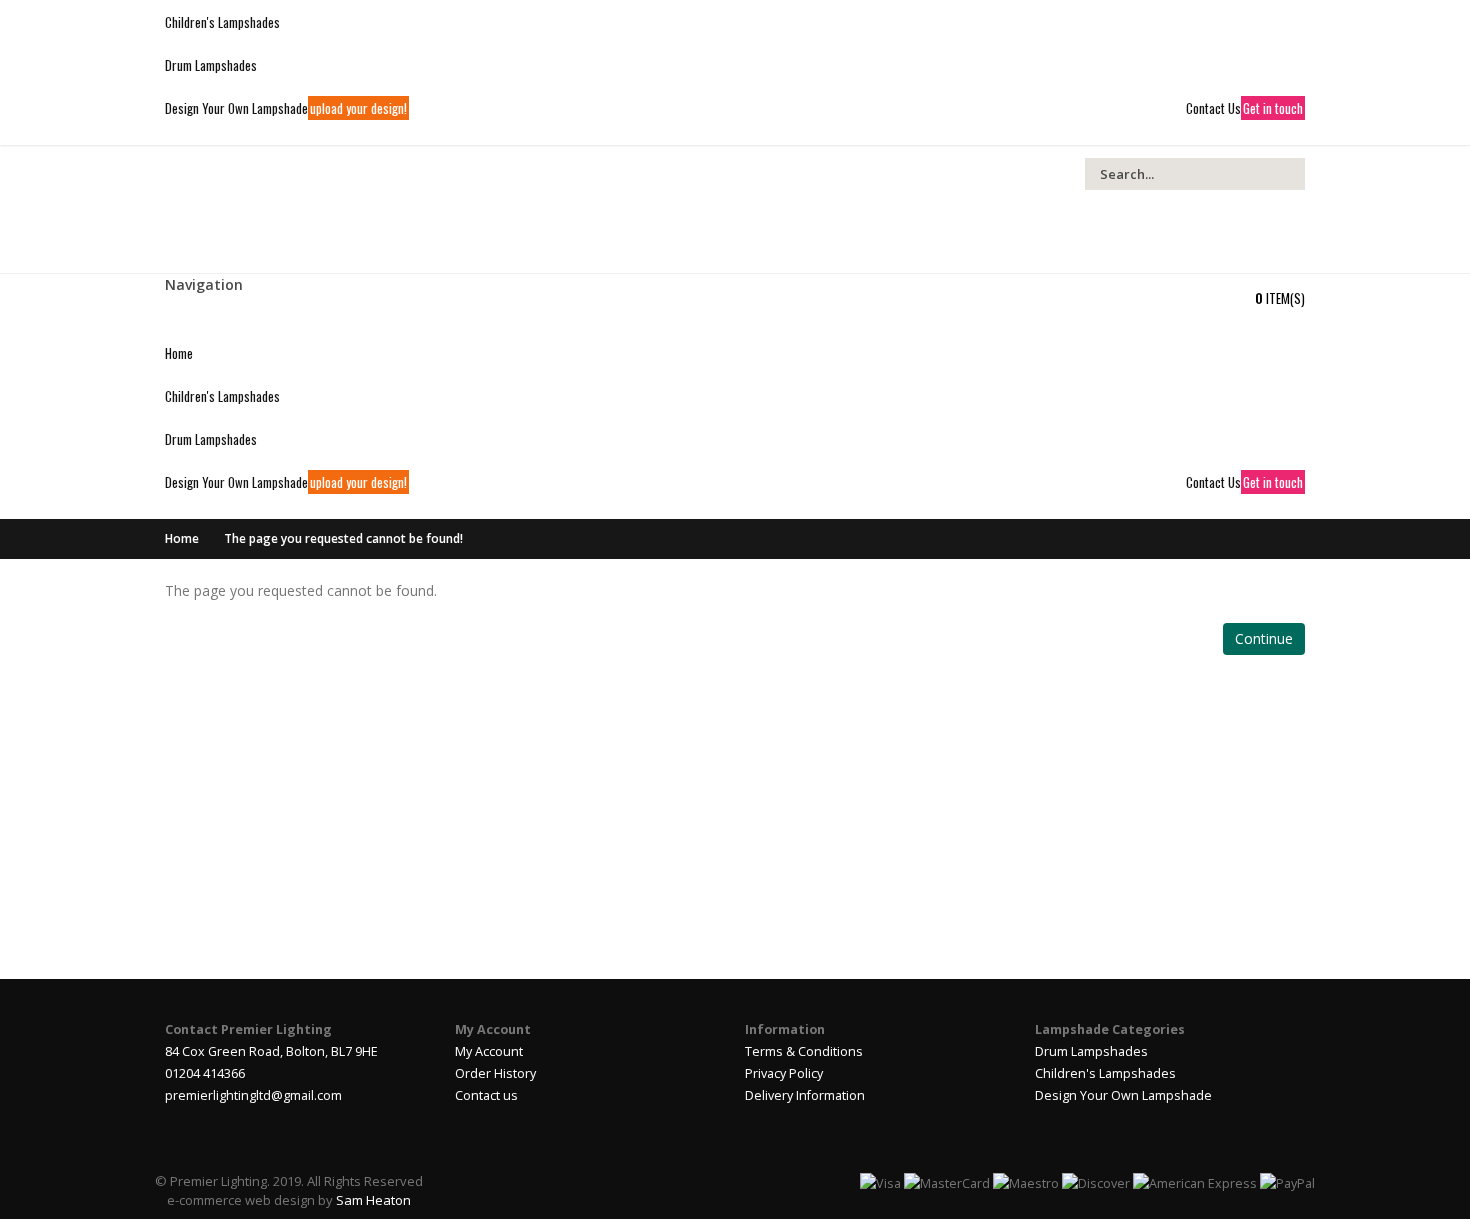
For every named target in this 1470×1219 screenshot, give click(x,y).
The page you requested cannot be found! (343, 538)
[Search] (1287, 174)
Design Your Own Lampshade (1123, 1095)
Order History (495, 1073)
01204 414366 (205, 1073)
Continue (1264, 638)
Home (182, 538)
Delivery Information (805, 1095)
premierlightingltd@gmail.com (253, 1095)
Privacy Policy (784, 1073)
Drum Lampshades (1091, 1051)
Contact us (486, 1095)
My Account (489, 1051)
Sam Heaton (373, 1200)
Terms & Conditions (804, 1051)
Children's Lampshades (1105, 1073)
